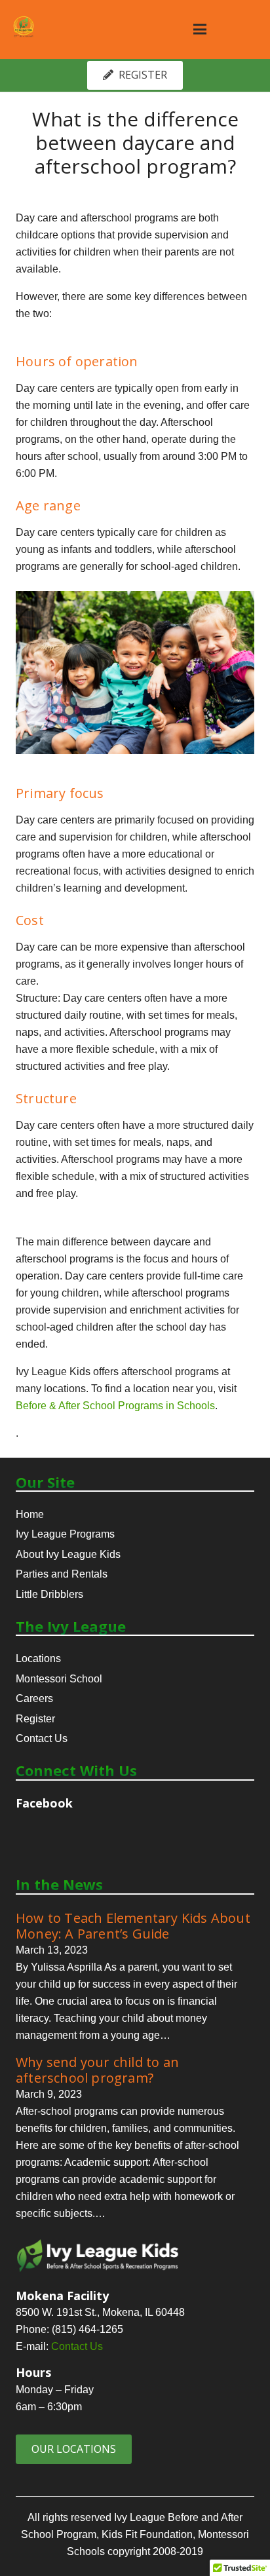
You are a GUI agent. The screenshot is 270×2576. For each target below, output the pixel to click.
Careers (34, 1698)
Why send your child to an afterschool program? (97, 2070)
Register (35, 1719)
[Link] (24, 26)
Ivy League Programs (65, 1534)
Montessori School (59, 1679)
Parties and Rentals (62, 1574)
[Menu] (200, 29)
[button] (115, 1406)
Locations (38, 1658)
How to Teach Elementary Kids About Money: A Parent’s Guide (133, 1926)
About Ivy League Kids (68, 1554)
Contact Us (42, 1738)
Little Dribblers (49, 1594)
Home (30, 1514)
